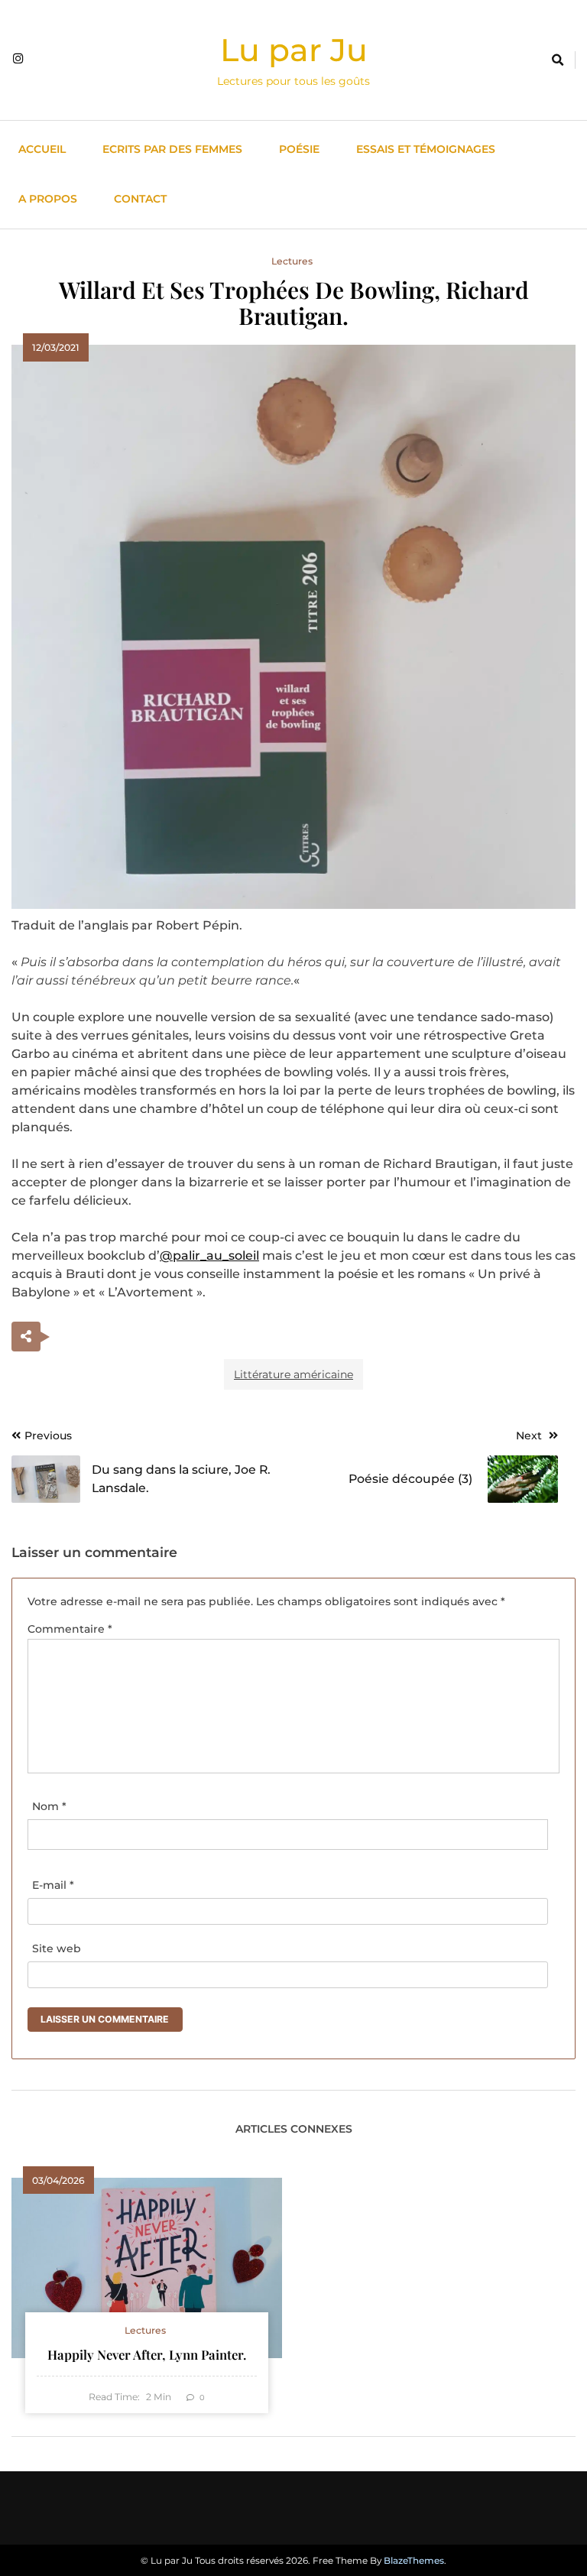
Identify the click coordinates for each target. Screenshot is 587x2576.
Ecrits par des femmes (172, 149)
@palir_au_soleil (209, 1256)
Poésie (299, 149)
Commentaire (70, 1629)
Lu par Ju (294, 50)
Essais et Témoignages (426, 149)
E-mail (53, 1885)
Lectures (292, 261)
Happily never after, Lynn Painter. (147, 2354)
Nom (49, 1806)
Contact (140, 199)
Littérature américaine (293, 1374)
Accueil (42, 149)
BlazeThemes (414, 2560)
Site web (57, 1948)
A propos (48, 199)
